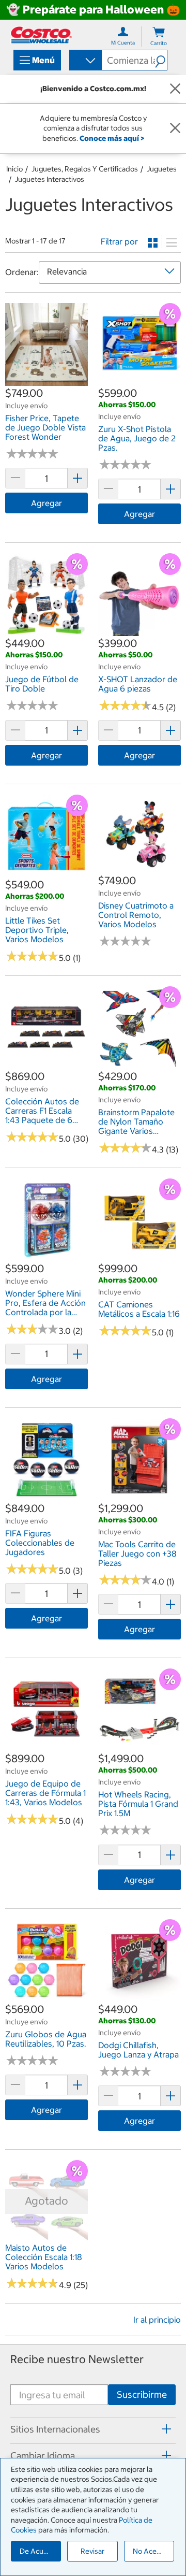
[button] (161, 60)
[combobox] (85, 61)
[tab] (93, 2429)
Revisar (92, 2551)
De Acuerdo (39, 2551)
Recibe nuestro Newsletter (77, 2359)
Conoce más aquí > (112, 138)
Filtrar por (119, 241)
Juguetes (162, 169)
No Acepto (150, 2551)
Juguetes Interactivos (50, 179)
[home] (41, 35)
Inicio (14, 169)
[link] (47, 380)
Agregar (47, 503)
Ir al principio (157, 2320)
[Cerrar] (175, 89)
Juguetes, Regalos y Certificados (85, 169)
